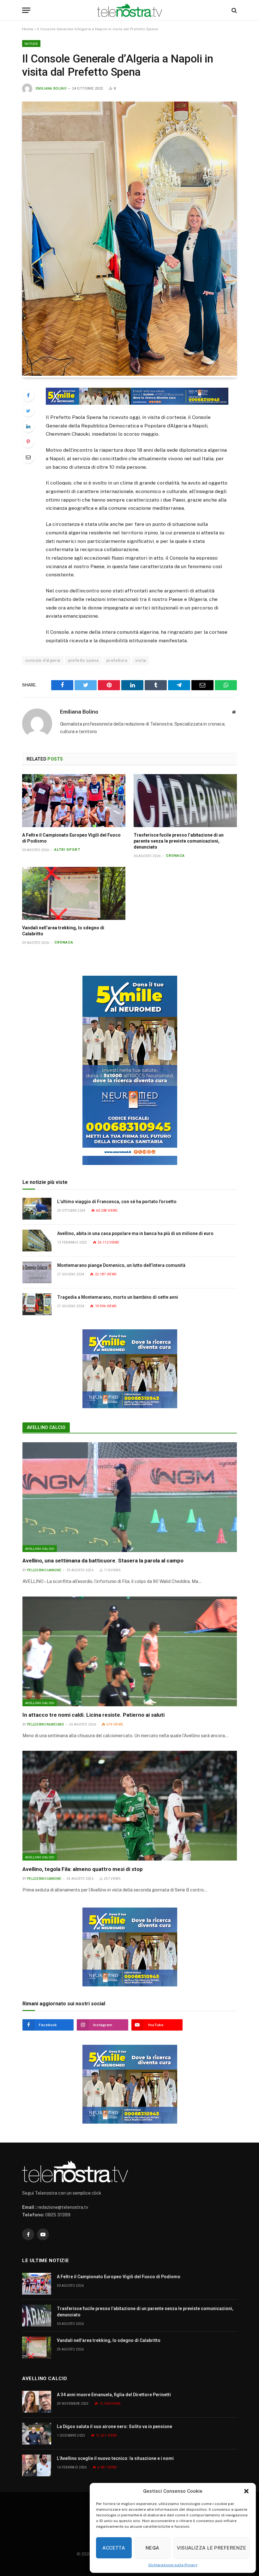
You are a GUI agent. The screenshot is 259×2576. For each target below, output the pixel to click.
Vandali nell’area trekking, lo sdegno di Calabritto (63, 931)
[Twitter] (28, 411)
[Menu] (26, 10)
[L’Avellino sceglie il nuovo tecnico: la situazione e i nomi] (37, 2465)
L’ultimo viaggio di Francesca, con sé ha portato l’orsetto (117, 1202)
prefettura (117, 660)
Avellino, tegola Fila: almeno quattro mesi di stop (83, 1869)
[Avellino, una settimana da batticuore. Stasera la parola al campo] (130, 1497)
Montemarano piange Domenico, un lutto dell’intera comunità (121, 1265)
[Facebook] (28, 395)
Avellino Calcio (46, 1427)
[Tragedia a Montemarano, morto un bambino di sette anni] (37, 1304)
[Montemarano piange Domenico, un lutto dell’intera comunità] (37, 1272)
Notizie (31, 44)
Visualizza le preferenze (211, 2548)
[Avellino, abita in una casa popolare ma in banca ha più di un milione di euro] (37, 1241)
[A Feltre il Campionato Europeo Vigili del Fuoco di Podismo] (74, 801)
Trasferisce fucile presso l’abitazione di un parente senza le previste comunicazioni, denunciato (179, 841)
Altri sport (67, 850)
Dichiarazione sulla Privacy (173, 2565)
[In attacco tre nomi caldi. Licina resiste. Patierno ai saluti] (130, 1651)
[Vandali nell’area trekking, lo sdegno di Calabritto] (74, 893)
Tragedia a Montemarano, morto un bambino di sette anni (118, 1297)
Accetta (114, 2548)
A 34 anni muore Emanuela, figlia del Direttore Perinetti (114, 2395)
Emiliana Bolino (51, 88)
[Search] (234, 10)
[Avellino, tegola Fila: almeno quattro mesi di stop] (130, 1806)
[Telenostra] (130, 10)
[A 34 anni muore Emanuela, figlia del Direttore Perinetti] (37, 2402)
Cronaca (175, 856)
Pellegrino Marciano (46, 1724)
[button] (246, 2491)
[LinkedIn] (28, 426)
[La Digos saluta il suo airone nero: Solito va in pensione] (37, 2434)
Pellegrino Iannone (44, 1570)
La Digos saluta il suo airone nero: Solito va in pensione (114, 2426)
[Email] (28, 457)
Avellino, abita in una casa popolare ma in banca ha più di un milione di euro (135, 1233)
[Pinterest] (28, 442)
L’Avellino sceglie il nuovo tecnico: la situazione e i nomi (115, 2458)
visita (141, 660)
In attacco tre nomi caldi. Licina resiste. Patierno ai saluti (93, 1715)
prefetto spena (83, 660)
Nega (153, 2548)
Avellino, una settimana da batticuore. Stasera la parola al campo (104, 1561)
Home (28, 29)
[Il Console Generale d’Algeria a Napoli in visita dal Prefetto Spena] (129, 374)
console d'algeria (43, 660)
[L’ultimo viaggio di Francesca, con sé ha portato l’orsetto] (37, 1209)
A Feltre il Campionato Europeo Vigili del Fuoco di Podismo (71, 838)
